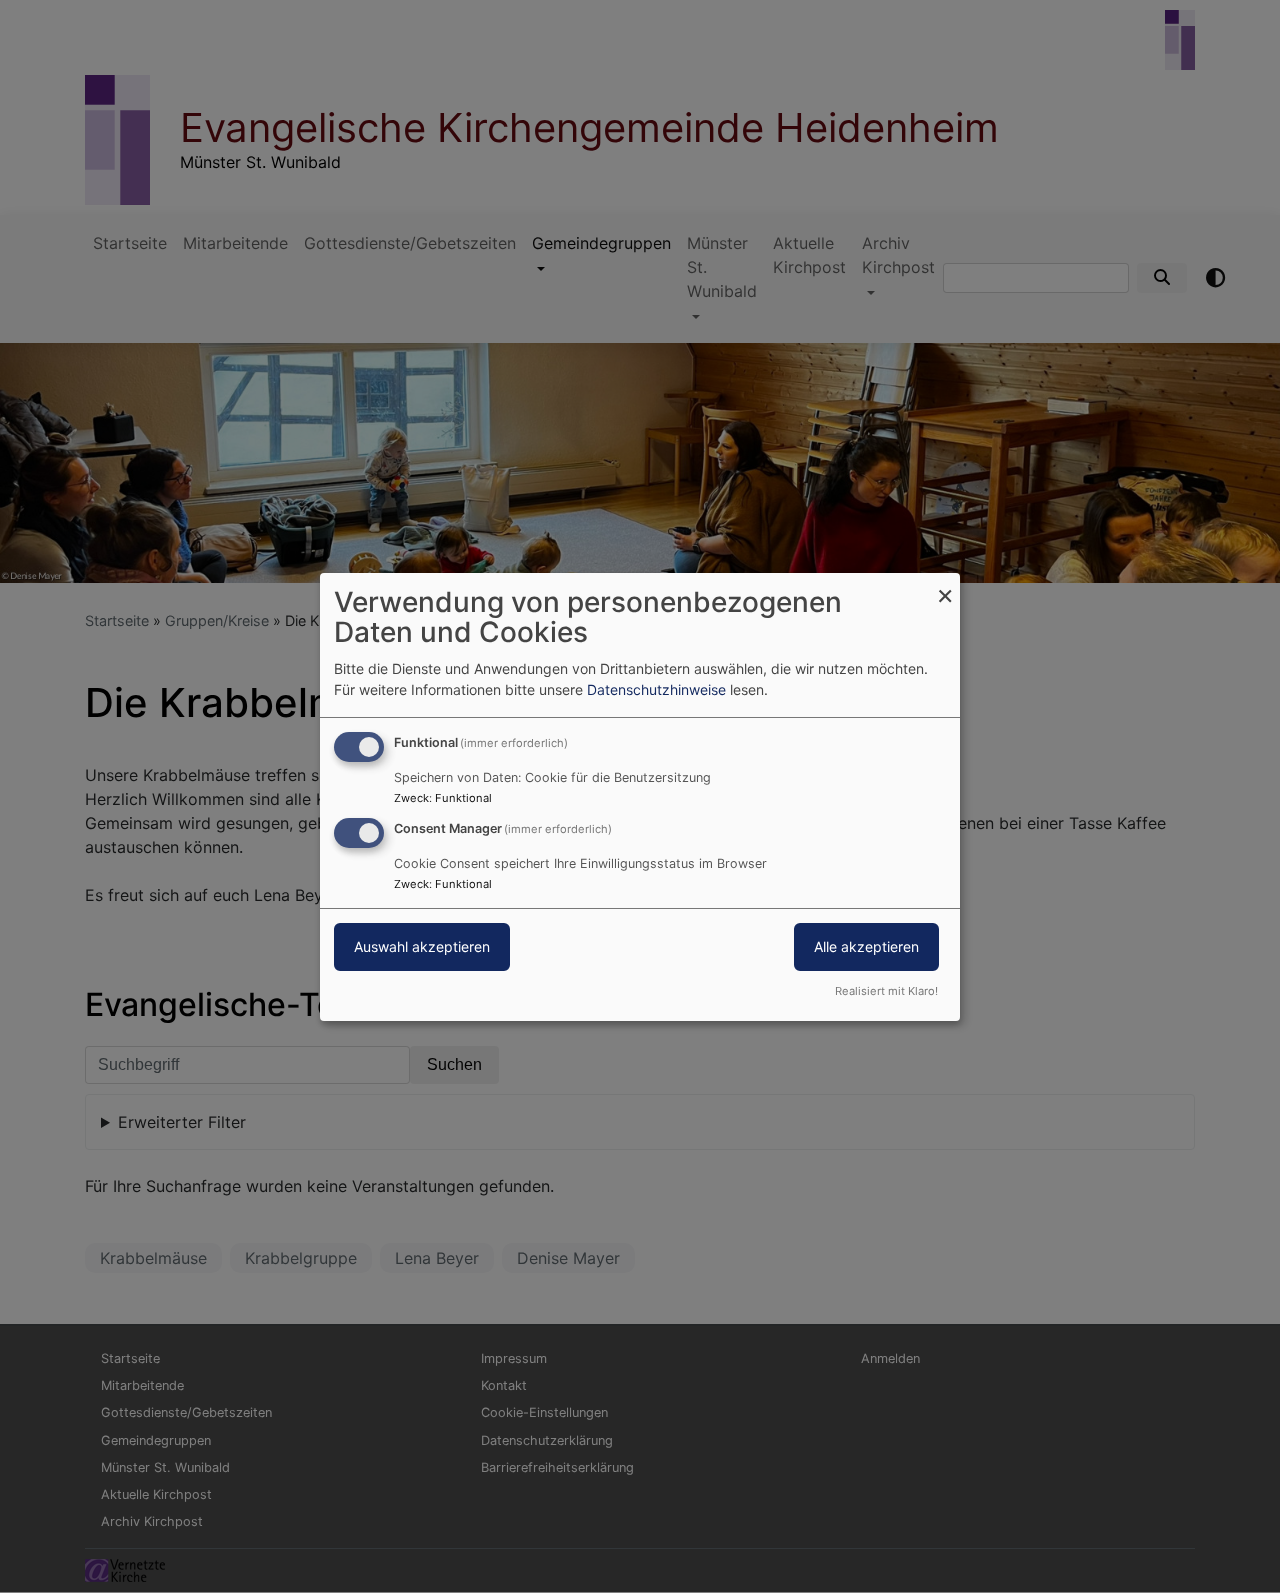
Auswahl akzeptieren (422, 946)
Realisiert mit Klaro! (886, 991)
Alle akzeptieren (866, 946)
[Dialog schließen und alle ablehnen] (945, 584)
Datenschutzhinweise (656, 689)
